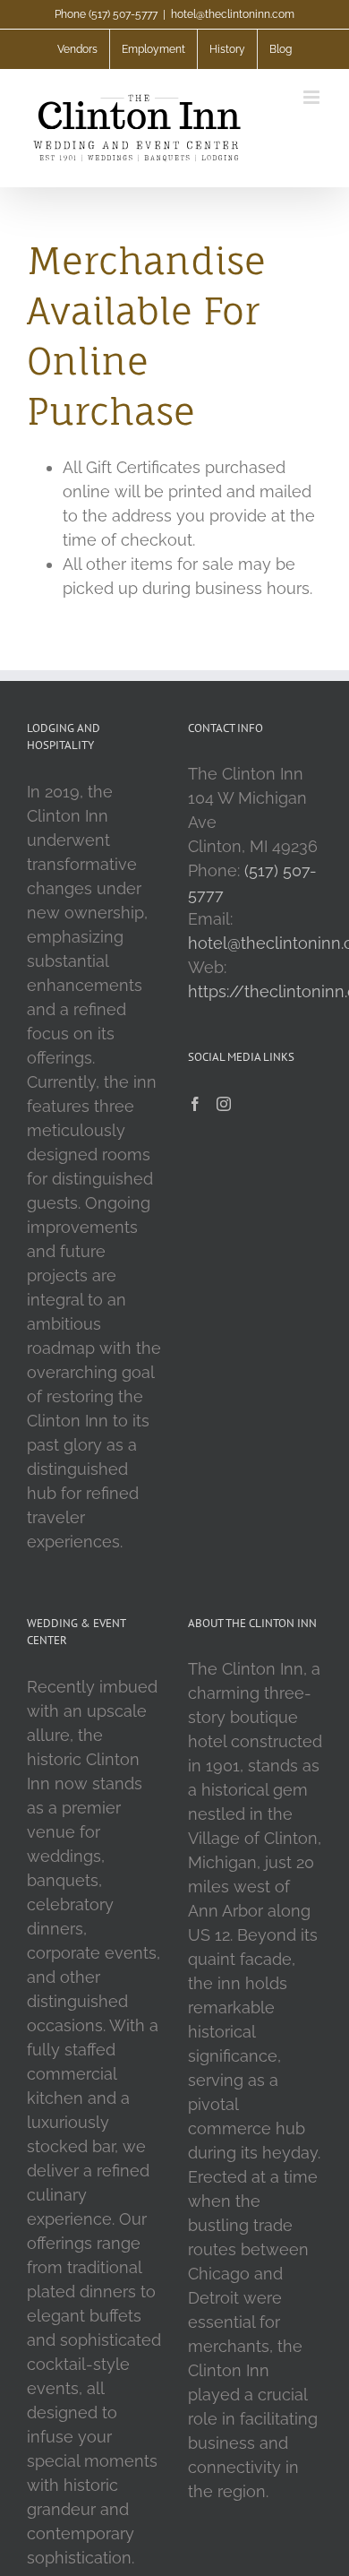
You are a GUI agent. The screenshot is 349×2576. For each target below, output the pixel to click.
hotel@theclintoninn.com (233, 14)
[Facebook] (195, 1104)
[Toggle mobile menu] (313, 97)
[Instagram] (224, 1104)
